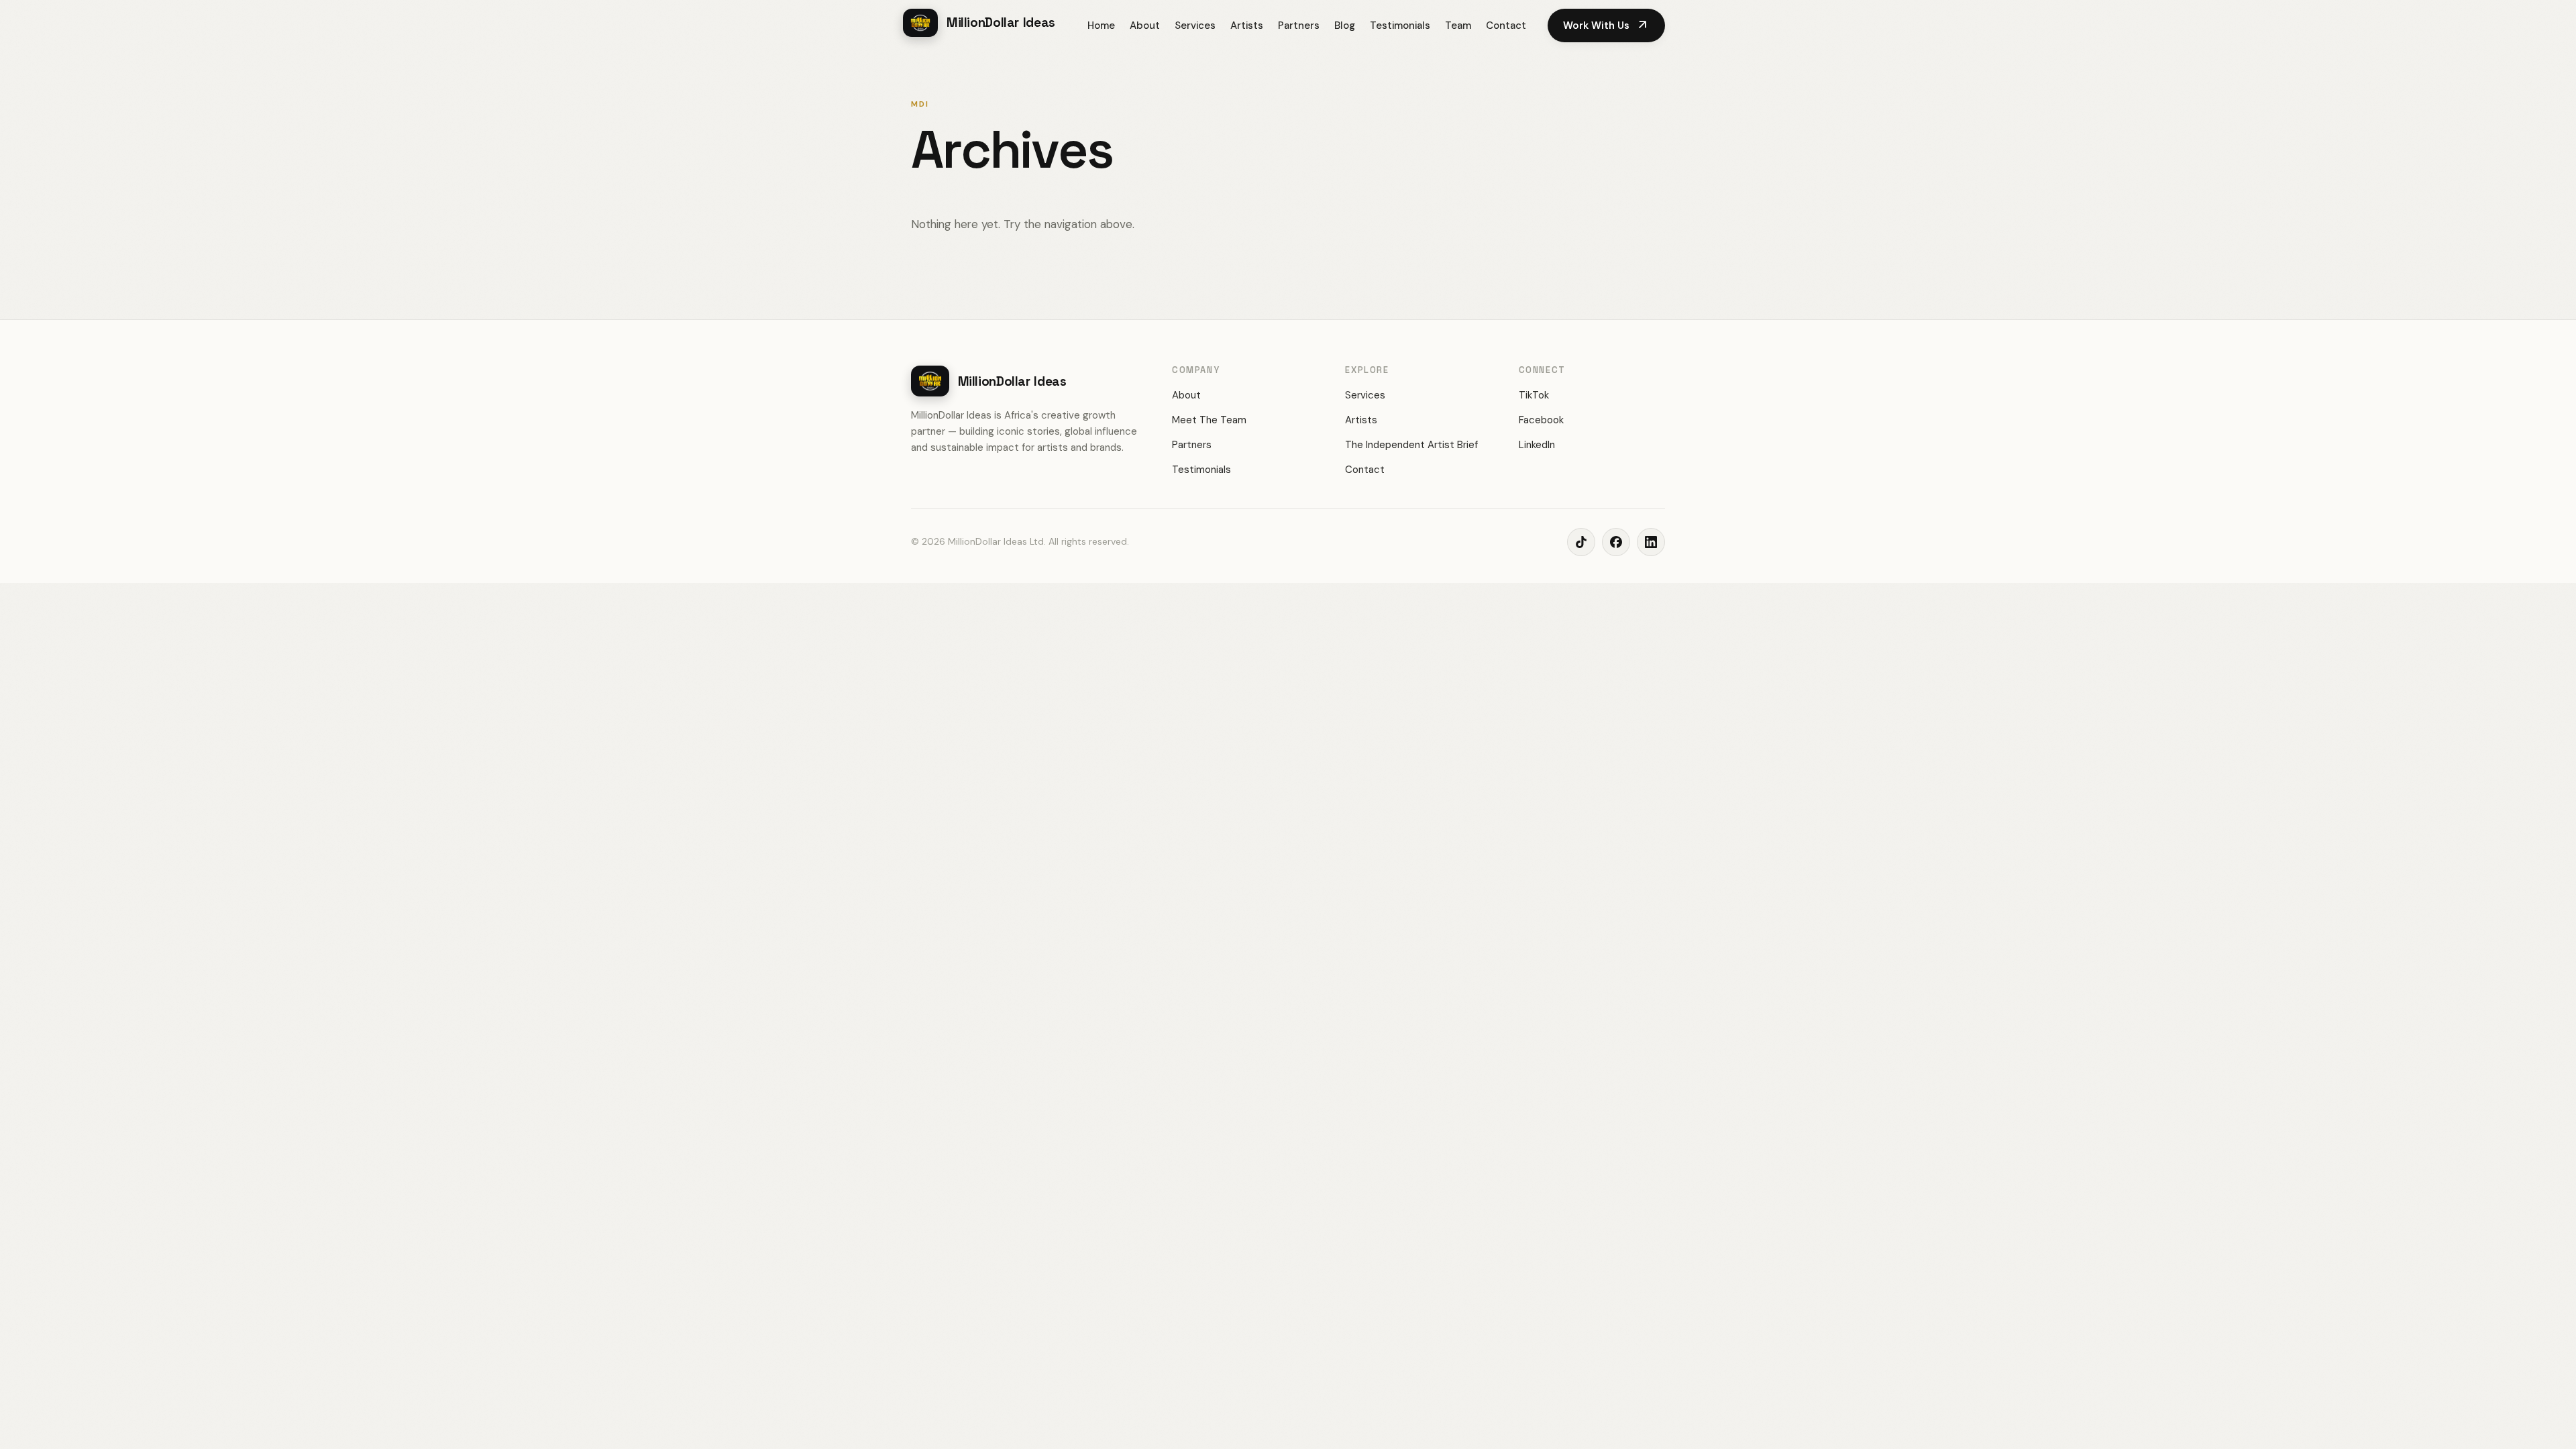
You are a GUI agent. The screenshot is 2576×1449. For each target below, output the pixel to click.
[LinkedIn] (1651, 542)
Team (1458, 25)
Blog (1345, 25)
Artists (1247, 25)
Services (1195, 25)
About (1145, 25)
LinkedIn (1537, 445)
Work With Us (1606, 25)
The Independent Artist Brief (1411, 445)
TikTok (1534, 395)
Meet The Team (1209, 420)
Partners (1299, 25)
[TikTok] (1581, 542)
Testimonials (1400, 25)
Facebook (1541, 420)
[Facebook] (1616, 542)
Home (1101, 25)
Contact (1506, 25)
